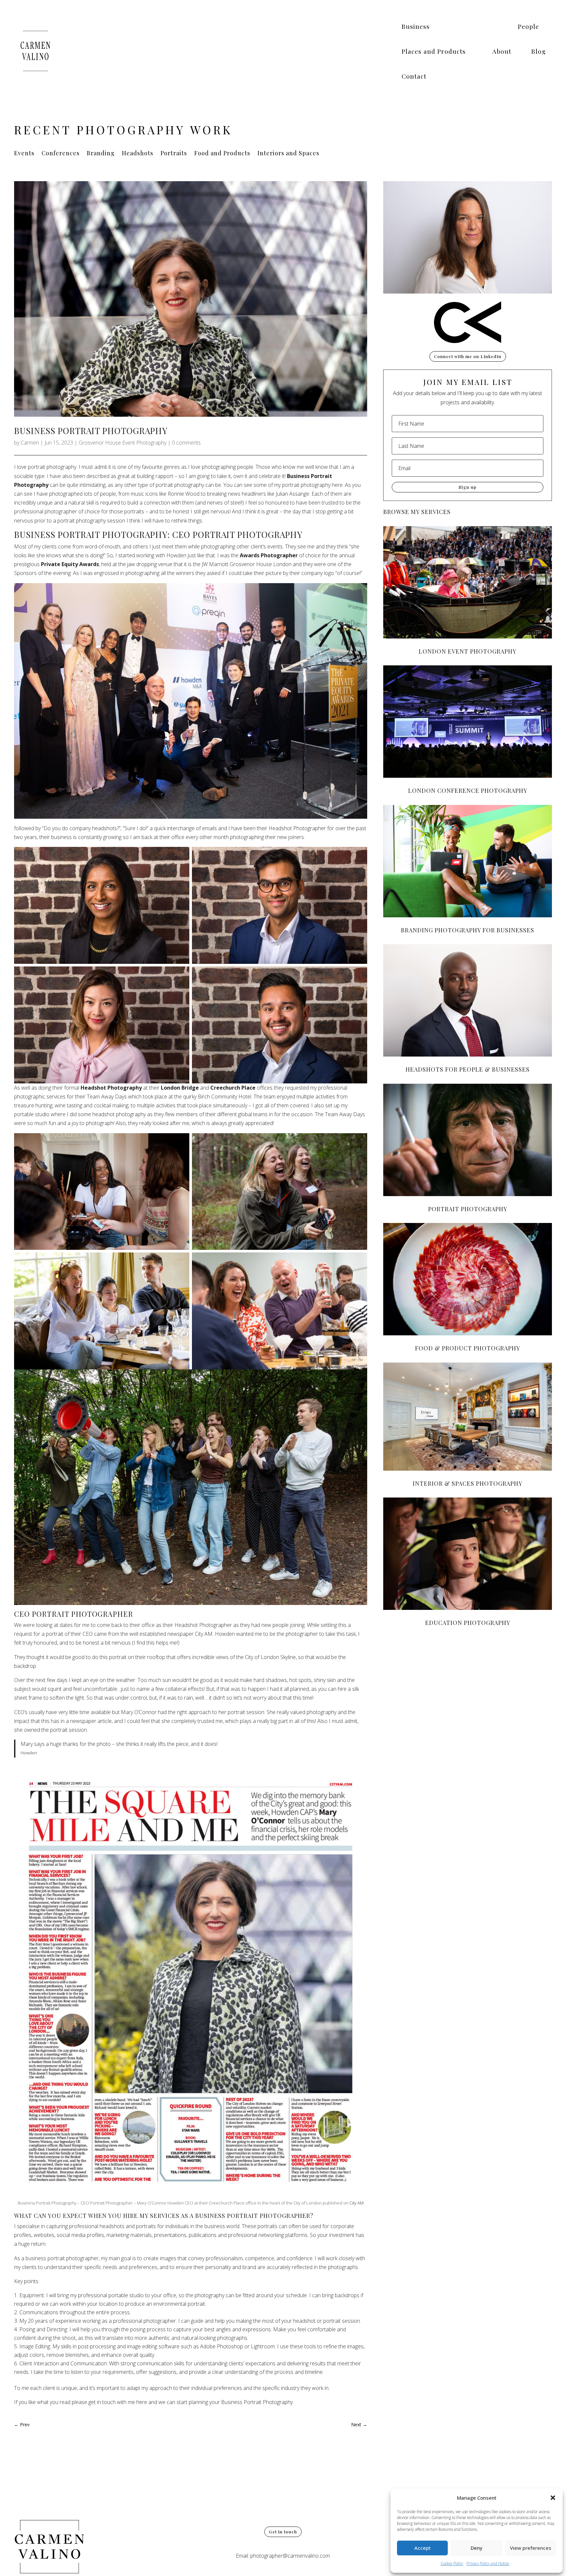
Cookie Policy (452, 2563)
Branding (101, 154)
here (337, 485)
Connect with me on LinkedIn (468, 356)
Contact (414, 76)
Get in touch (283, 2532)
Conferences (61, 154)
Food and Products (222, 154)
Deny (477, 2548)
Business (416, 26)
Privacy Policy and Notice (488, 2563)
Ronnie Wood (184, 494)
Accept (423, 2548)
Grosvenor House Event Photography (123, 443)
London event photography (468, 651)
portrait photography (468, 1209)
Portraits (174, 154)
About (502, 51)
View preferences (531, 2548)
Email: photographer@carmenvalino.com (283, 2556)
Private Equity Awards (70, 564)
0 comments (186, 443)
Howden (176, 555)
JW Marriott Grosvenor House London (247, 564)
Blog (538, 51)
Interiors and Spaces (288, 154)
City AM (357, 2203)
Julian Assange (292, 494)
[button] (553, 2498)
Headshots (138, 154)
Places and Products (434, 51)
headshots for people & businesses (468, 1069)
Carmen (30, 443)
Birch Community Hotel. (225, 1097)
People (528, 26)
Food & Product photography (468, 1348)
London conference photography (468, 791)
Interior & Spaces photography (468, 1483)
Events (24, 154)
